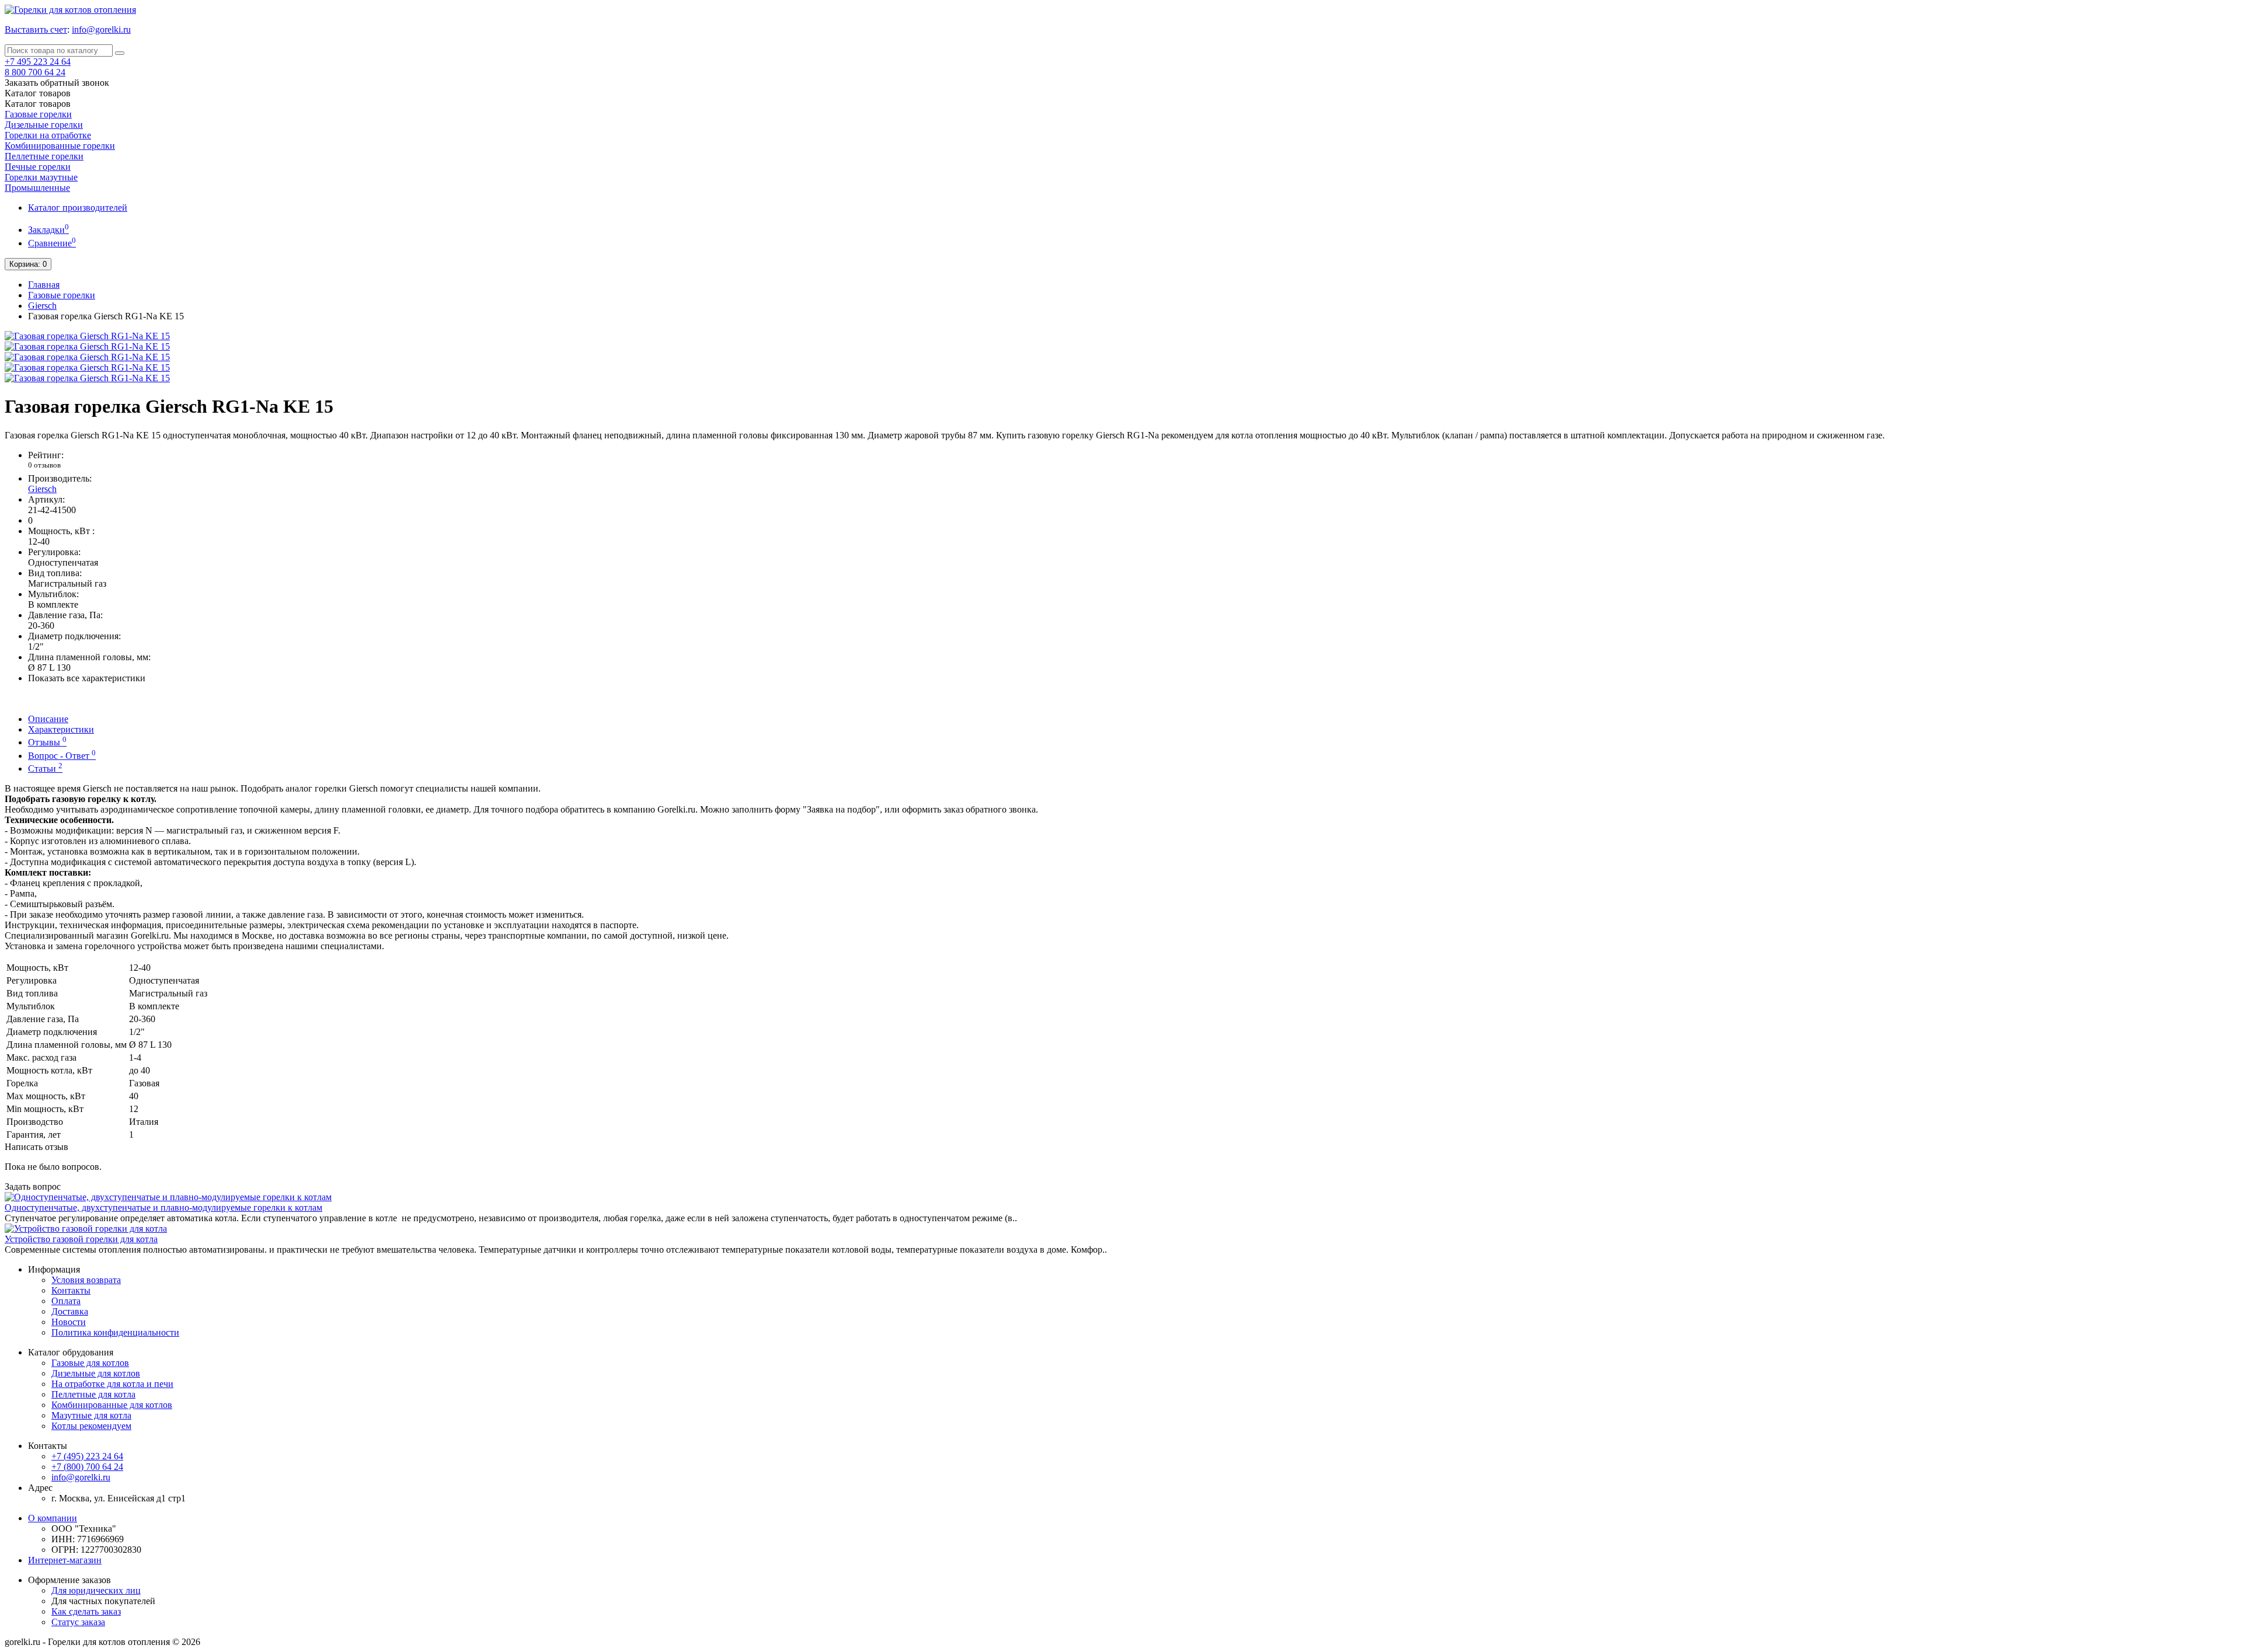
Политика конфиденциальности (115, 1332)
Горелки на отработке (48, 135)
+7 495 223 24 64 (38, 62)
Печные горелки (38, 167)
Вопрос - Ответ (62, 756)
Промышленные (37, 188)
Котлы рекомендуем (91, 1426)
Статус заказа (78, 1622)
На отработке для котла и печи (112, 1384)
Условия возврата (86, 1280)
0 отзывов (44, 465)
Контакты (71, 1290)
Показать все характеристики (87, 678)
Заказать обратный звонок (57, 83)
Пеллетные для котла (93, 1394)
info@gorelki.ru (101, 29)
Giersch (42, 306)
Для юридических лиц (96, 1590)
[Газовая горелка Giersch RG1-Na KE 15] (87, 336)
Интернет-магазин (65, 1560)
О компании (53, 1518)
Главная (44, 285)
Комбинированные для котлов (112, 1405)
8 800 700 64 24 (35, 72)
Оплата (66, 1301)
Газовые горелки (38, 114)
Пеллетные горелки (44, 156)
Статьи (45, 769)
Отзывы (47, 742)
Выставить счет (36, 29)
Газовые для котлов (90, 1363)
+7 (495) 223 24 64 (87, 1456)
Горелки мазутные (41, 177)
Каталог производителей (78, 208)
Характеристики (61, 729)
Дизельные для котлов (96, 1373)
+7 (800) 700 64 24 (87, 1467)
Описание (48, 719)
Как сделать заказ (86, 1611)
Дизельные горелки (44, 125)
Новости (69, 1322)
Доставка (70, 1311)
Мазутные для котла (91, 1415)
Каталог (38, 104)
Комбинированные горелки (60, 146)
